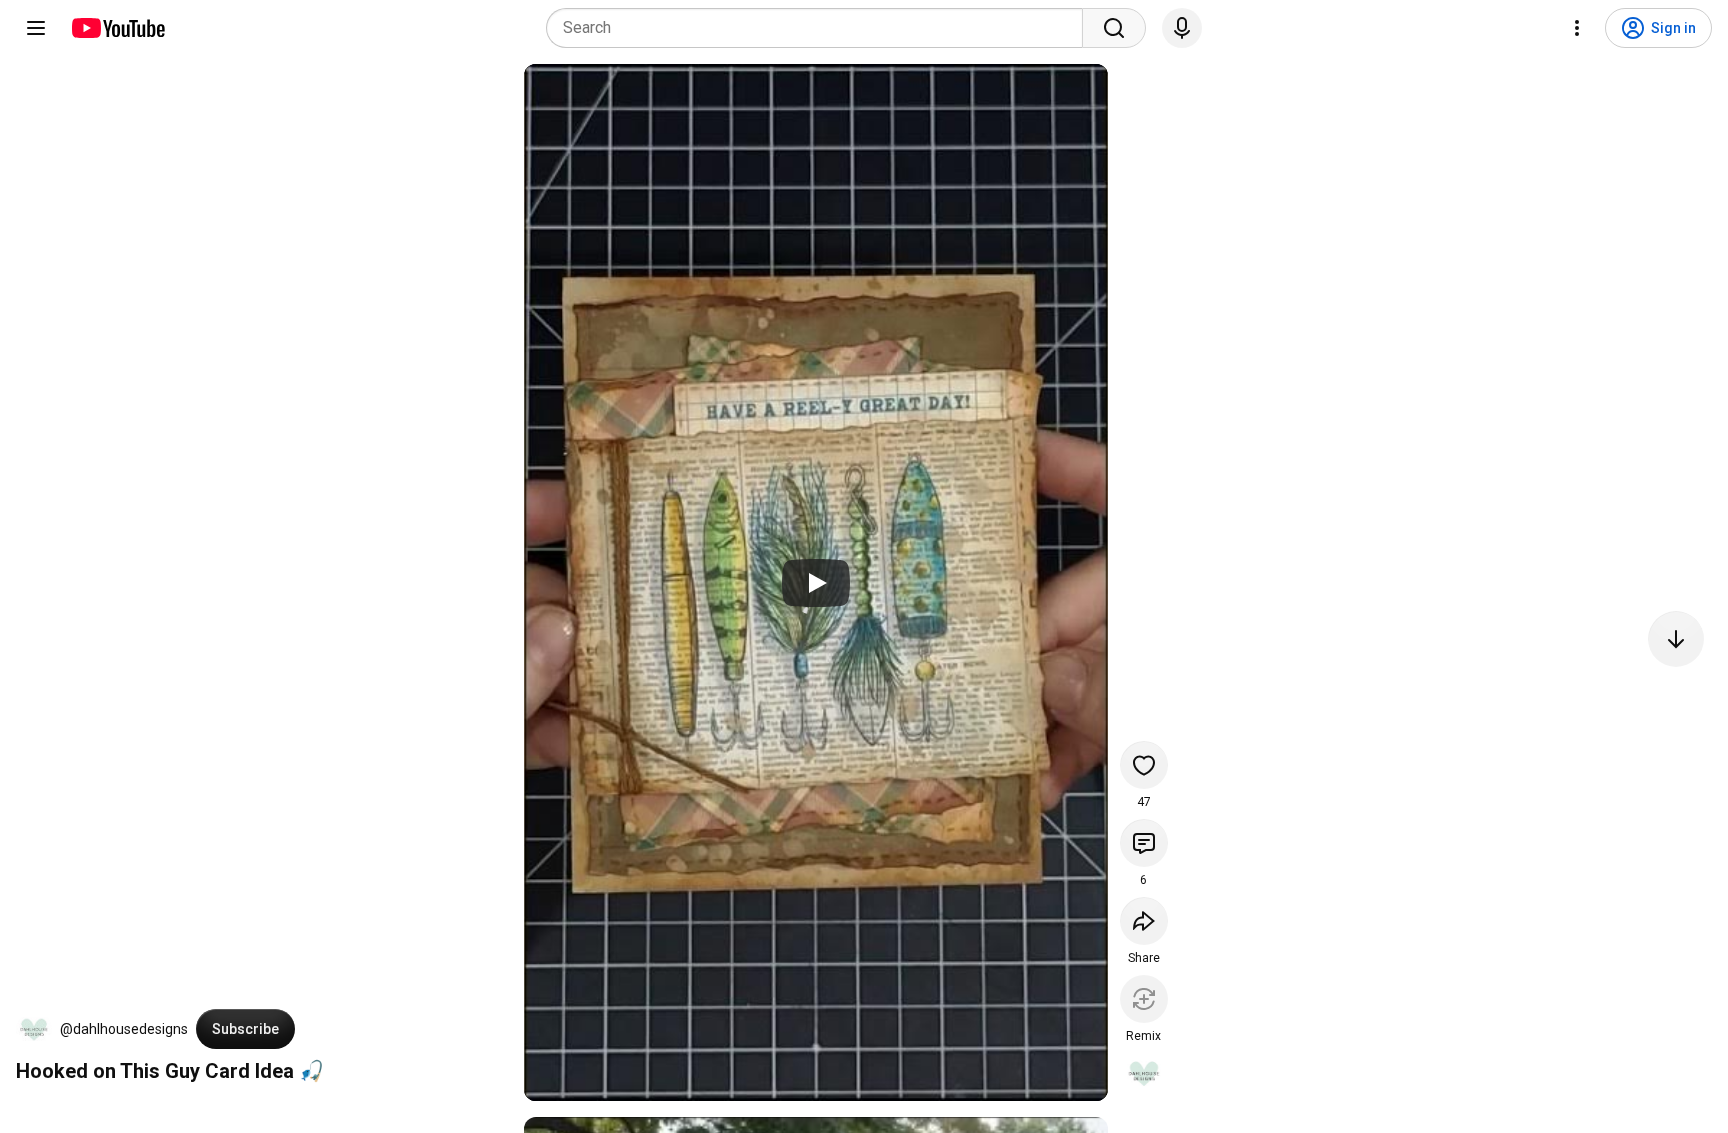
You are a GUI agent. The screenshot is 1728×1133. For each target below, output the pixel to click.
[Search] (1114, 28)
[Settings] (1577, 28)
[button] (34, 1029)
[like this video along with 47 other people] (1144, 765)
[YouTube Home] (117, 28)
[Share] (1144, 921)
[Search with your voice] (1182, 28)
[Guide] (36, 28)
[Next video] (1676, 639)
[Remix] (1144, 999)
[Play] (816, 583)
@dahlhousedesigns (124, 1029)
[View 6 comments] (1144, 843)
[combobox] (820, 28)
